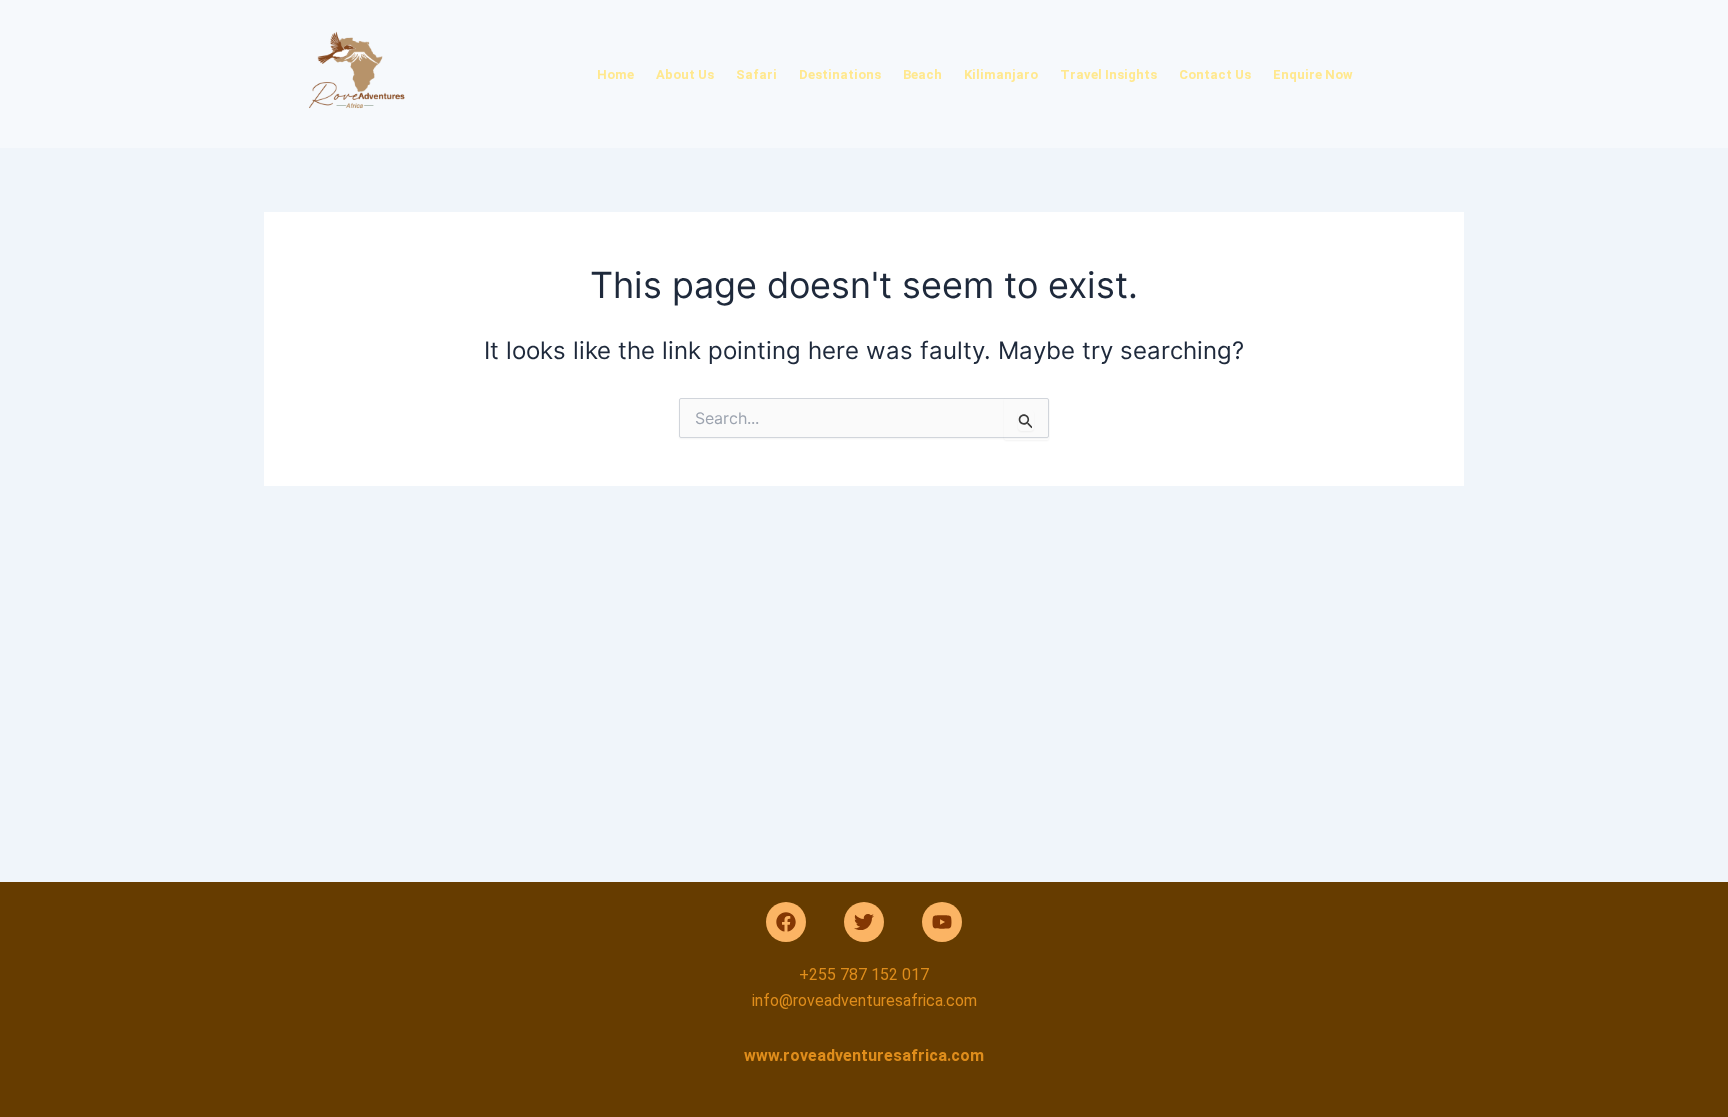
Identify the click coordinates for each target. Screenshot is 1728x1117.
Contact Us (1215, 74)
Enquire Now (1313, 74)
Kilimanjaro (1001, 74)
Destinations (840, 74)
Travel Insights (1108, 74)
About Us (685, 74)
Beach (922, 74)
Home (615, 74)
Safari (756, 74)
